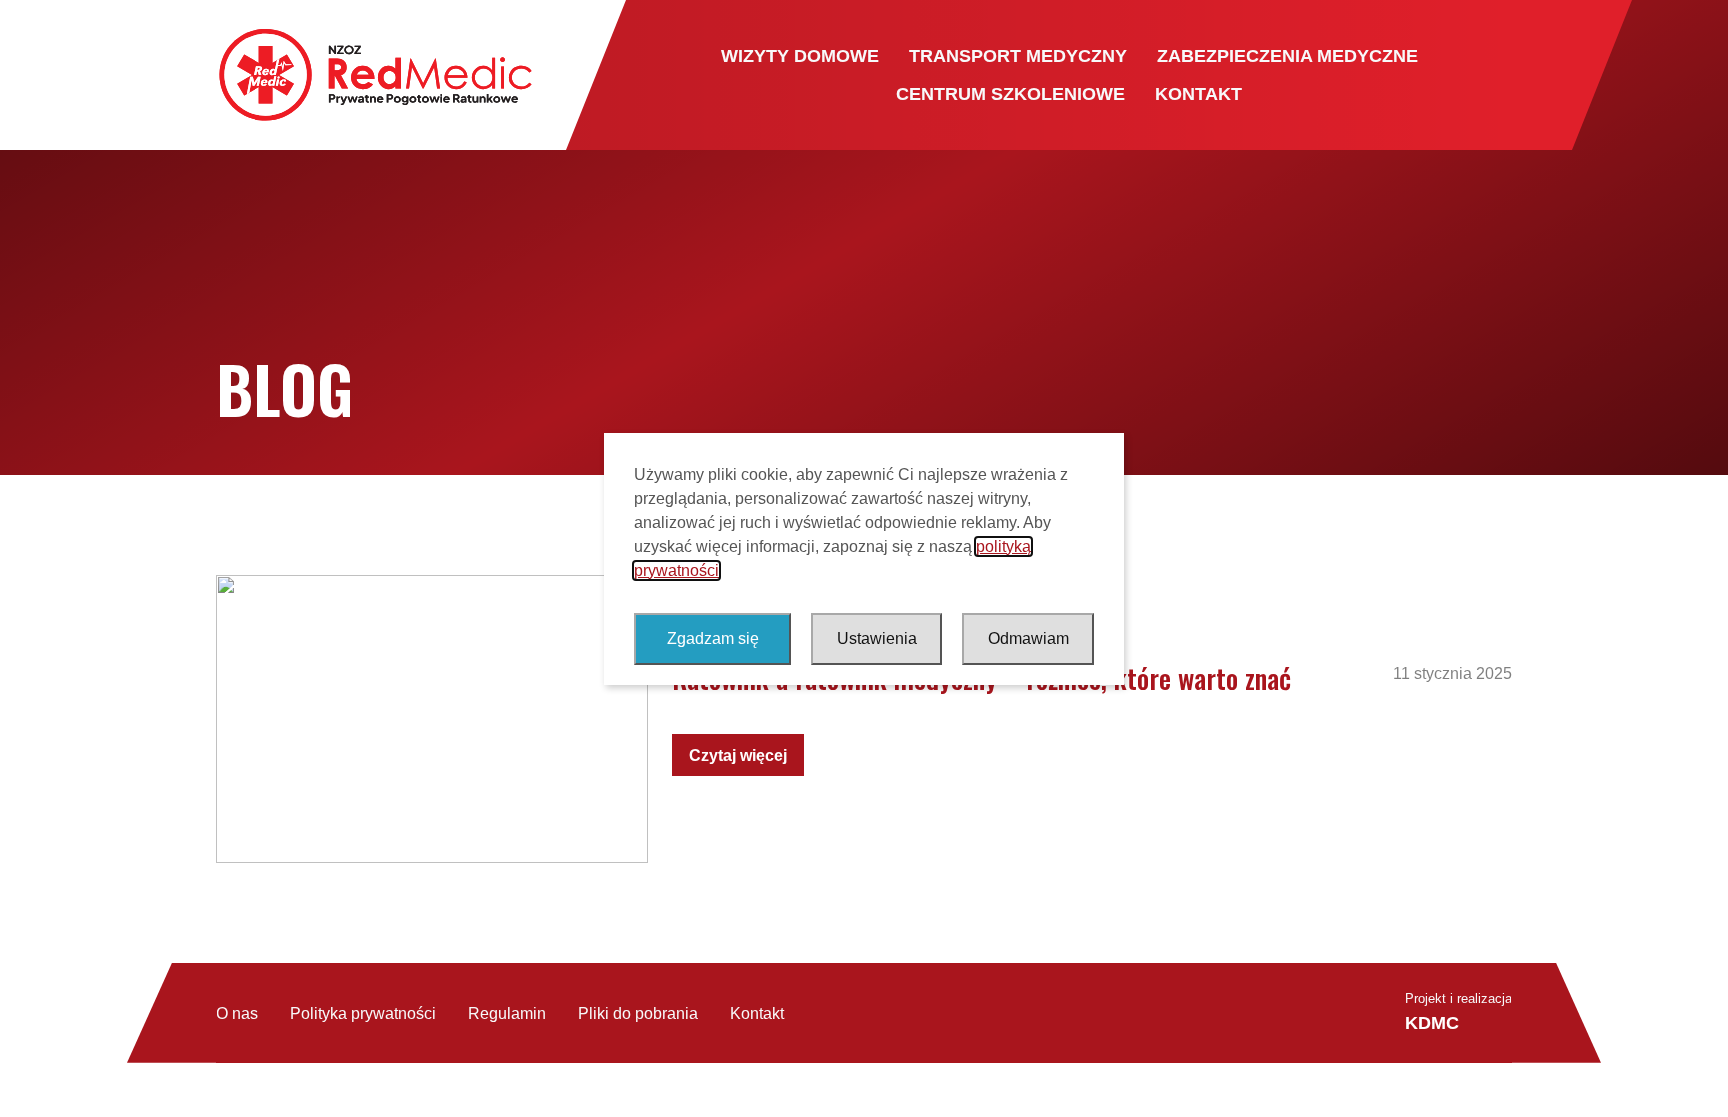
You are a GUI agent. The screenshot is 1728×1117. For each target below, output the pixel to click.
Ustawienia (877, 638)
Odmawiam (1028, 638)
